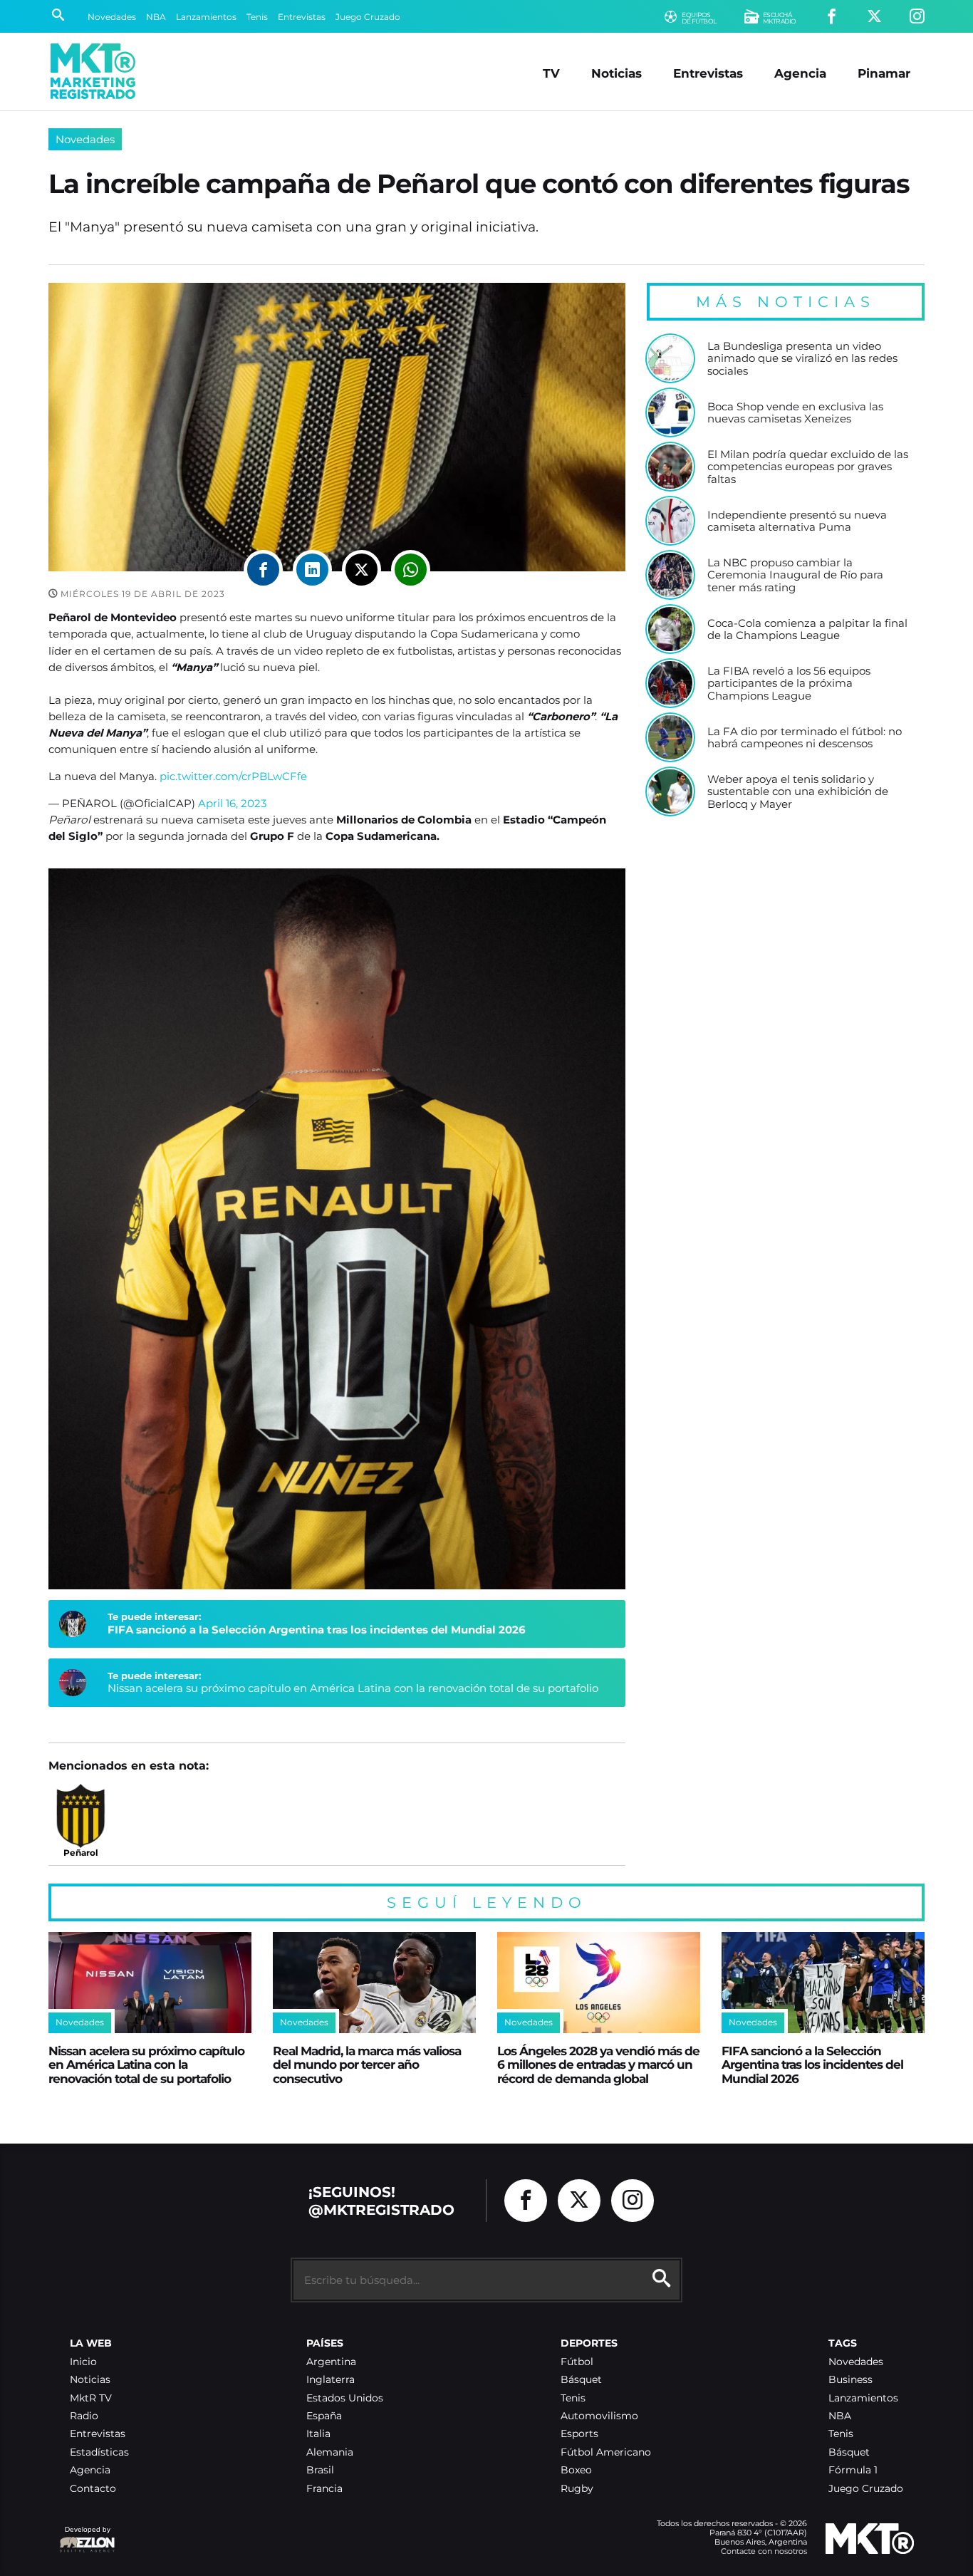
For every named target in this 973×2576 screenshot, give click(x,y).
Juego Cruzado (368, 17)
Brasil (320, 2470)
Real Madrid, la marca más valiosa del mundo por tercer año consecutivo (367, 2065)
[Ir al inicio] (93, 71)
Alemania (330, 2452)
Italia (318, 2434)
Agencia (800, 73)
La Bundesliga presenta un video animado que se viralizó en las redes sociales (802, 359)
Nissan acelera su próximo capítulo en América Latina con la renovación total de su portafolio (353, 1688)
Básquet (581, 2380)
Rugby (577, 2489)
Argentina (331, 2362)
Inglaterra (331, 2380)
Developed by (85, 2536)
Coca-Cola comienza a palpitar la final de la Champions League (807, 629)
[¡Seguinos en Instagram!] (917, 17)
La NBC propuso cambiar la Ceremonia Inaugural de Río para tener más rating (795, 575)
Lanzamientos (206, 17)
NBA (156, 17)
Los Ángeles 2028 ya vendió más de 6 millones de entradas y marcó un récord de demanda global (598, 2065)
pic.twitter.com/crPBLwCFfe (233, 776)
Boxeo (576, 2470)
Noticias (616, 73)
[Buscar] (58, 16)
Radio (84, 2416)
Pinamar (884, 73)
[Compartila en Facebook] (263, 570)
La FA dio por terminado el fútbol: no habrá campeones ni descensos (805, 738)
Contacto (93, 2489)
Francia (324, 2489)
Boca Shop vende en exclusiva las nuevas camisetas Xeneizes (795, 413)
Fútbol (577, 2362)
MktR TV (91, 2398)
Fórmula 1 (853, 2470)
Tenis (257, 17)
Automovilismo (599, 2416)
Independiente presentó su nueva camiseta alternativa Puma (797, 521)
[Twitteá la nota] (361, 570)
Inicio (83, 2362)
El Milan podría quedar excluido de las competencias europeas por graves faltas (808, 467)
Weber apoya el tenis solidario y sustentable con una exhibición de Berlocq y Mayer (798, 792)
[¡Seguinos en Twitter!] (874, 17)
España (324, 2416)
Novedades (112, 17)
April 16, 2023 (232, 803)
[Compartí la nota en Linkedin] (312, 570)
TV (551, 73)
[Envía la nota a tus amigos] (411, 570)
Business (850, 2380)
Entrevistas (302, 17)
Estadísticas (99, 2452)
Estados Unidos (345, 2398)
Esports (579, 2434)
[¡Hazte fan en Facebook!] (832, 17)
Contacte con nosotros (764, 2551)
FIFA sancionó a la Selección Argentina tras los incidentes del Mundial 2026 (317, 1630)
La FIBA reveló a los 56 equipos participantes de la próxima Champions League (789, 684)
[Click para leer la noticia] (670, 358)
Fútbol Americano (606, 2452)
